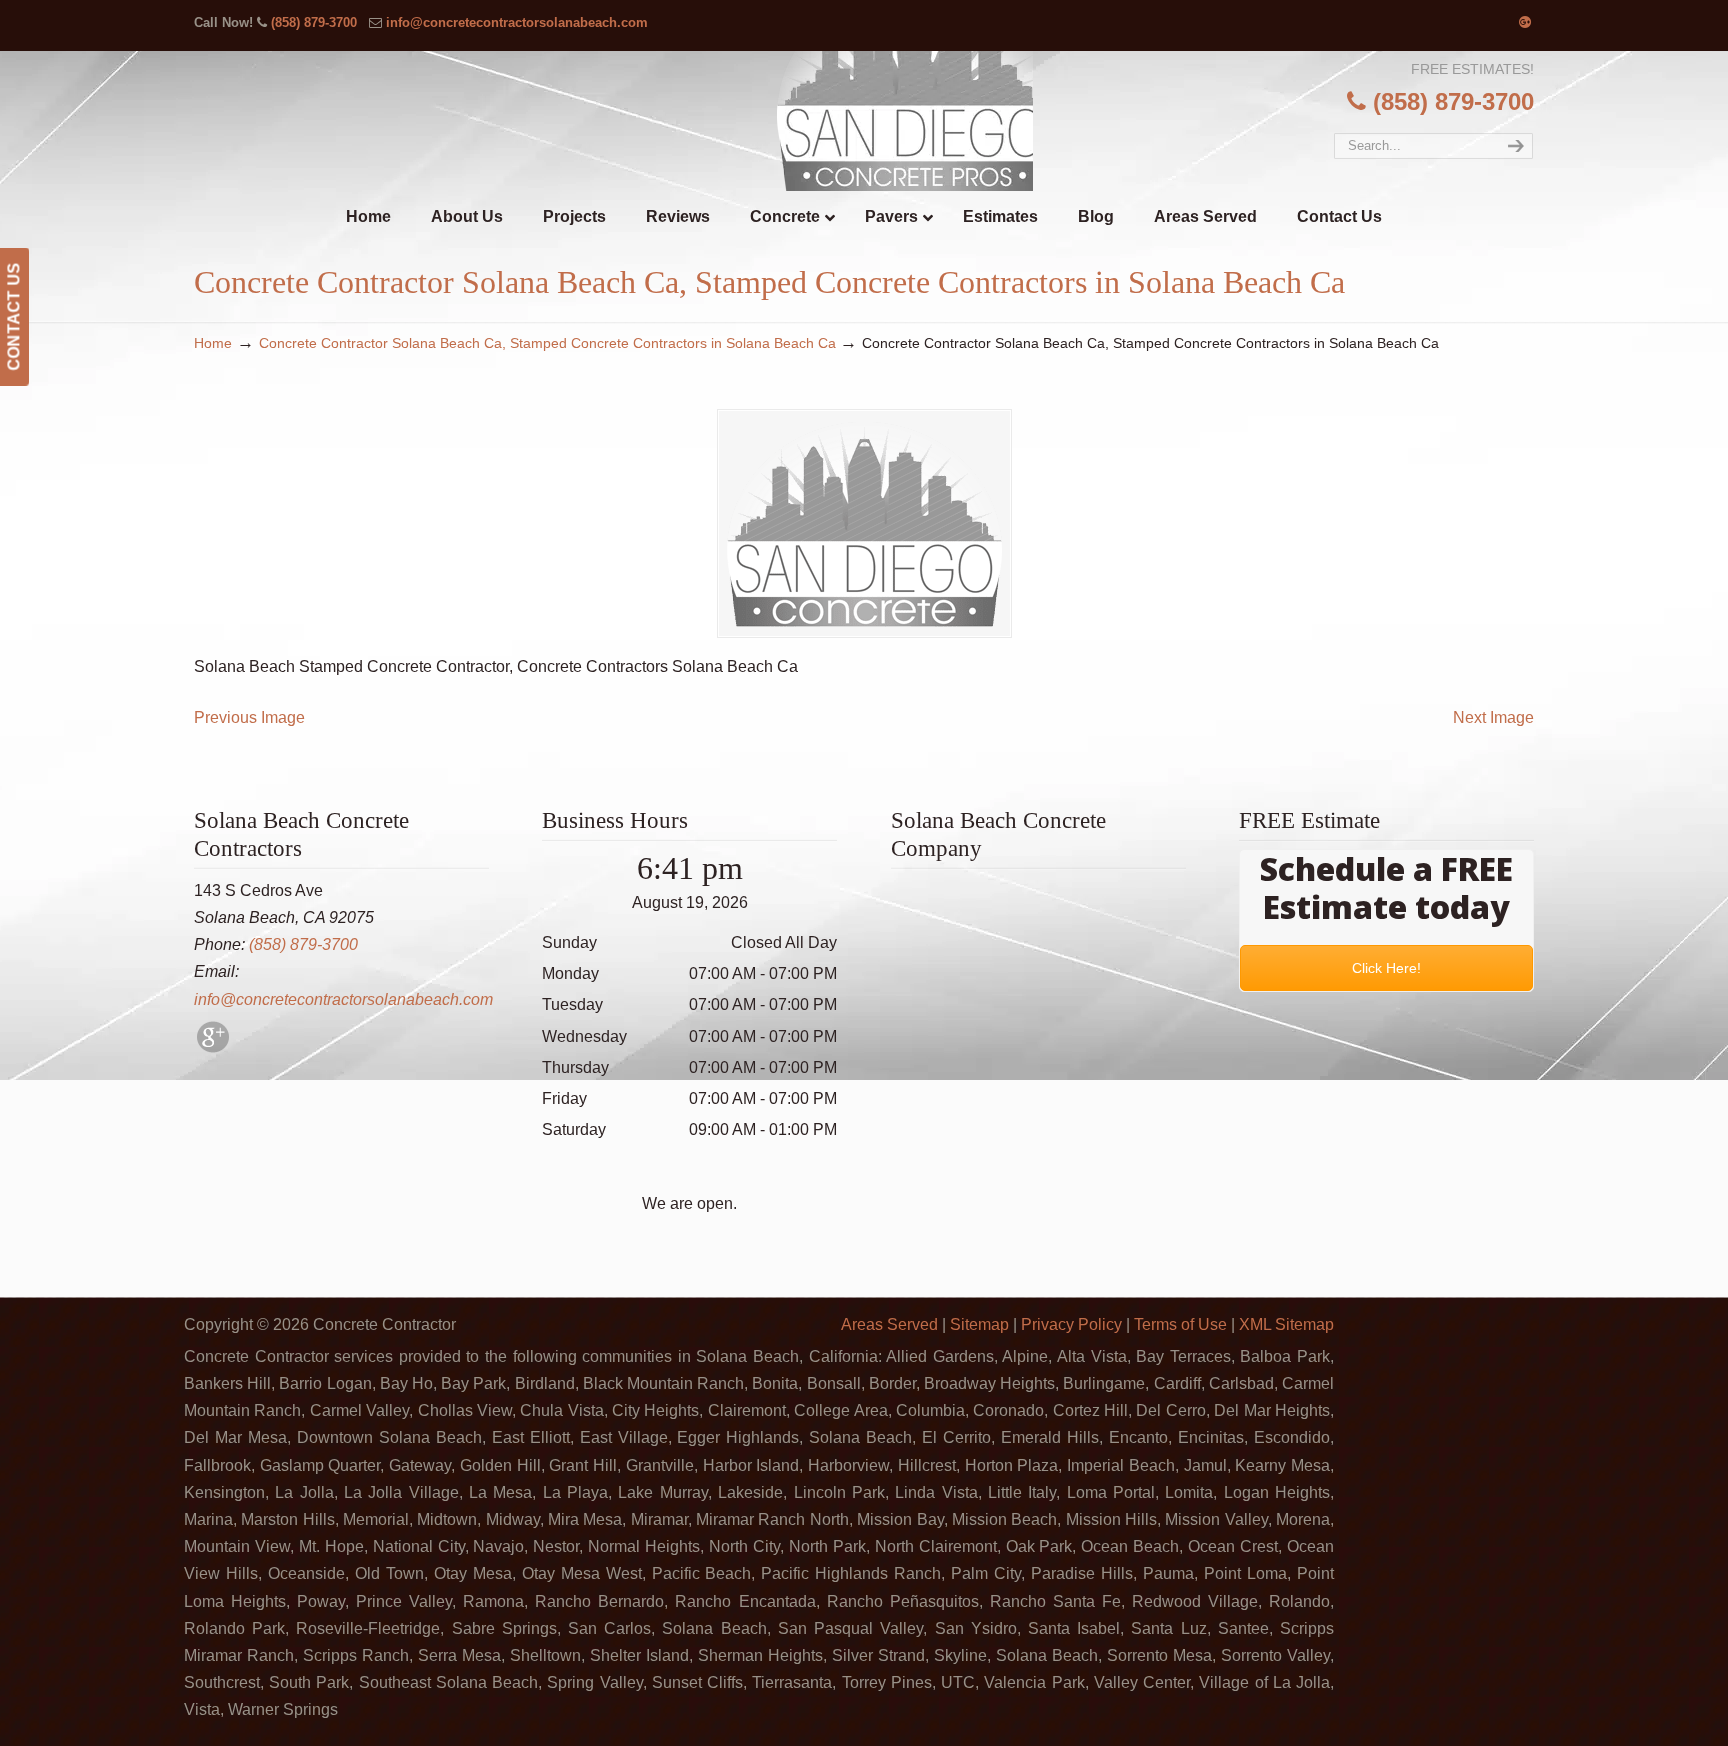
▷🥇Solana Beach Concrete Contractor (905, 121)
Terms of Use (1180, 1324)
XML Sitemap (1286, 1324)
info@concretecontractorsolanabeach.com (517, 22)
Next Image (1493, 717)
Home (213, 343)
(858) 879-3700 (314, 22)
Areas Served (889, 1324)
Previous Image (249, 717)
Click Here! (1386, 968)
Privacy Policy (1071, 1324)
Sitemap (979, 1324)
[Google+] (1525, 22)
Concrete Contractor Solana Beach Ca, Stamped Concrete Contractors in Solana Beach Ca (547, 343)
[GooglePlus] (213, 1047)
